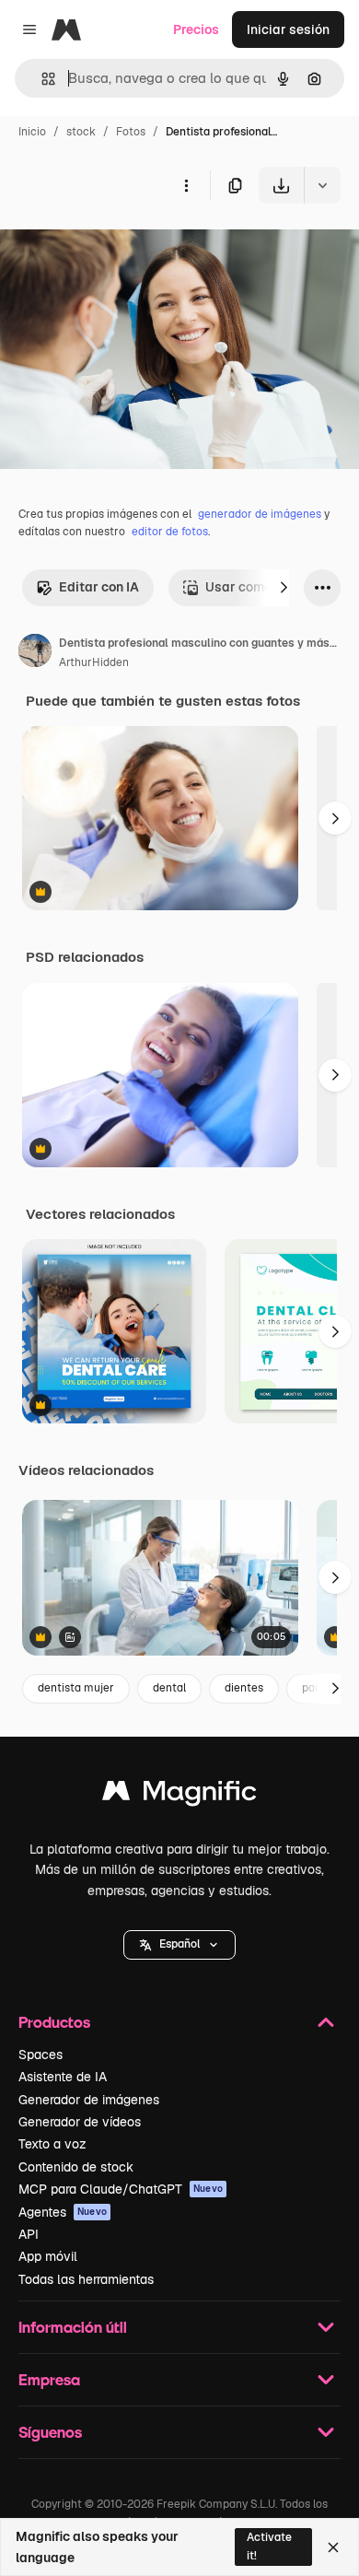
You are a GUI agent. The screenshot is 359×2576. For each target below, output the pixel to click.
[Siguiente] (284, 588)
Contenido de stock (76, 2167)
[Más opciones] (186, 185)
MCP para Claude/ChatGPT (121, 2189)
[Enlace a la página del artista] (35, 653)
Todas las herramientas (86, 2279)
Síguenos (50, 2432)
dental (169, 1688)
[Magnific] (179, 1795)
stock (81, 132)
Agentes (63, 2212)
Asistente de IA (63, 2077)
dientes (244, 1688)
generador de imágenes (260, 514)
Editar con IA (99, 587)
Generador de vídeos (80, 2122)
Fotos (131, 132)
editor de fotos (170, 532)
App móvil (48, 2256)
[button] (179, 1945)
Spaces (41, 2055)
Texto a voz (52, 2144)
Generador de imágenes (89, 2100)
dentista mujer (76, 1688)
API (29, 2234)
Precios (196, 29)
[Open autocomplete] (41, 79)
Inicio (32, 132)
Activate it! (269, 2546)
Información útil (73, 2327)
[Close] (333, 2547)
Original (118, 246)
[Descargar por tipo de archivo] (322, 185)
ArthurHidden (94, 662)
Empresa (49, 2379)
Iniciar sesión (288, 29)
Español (179, 1944)
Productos (54, 2022)
